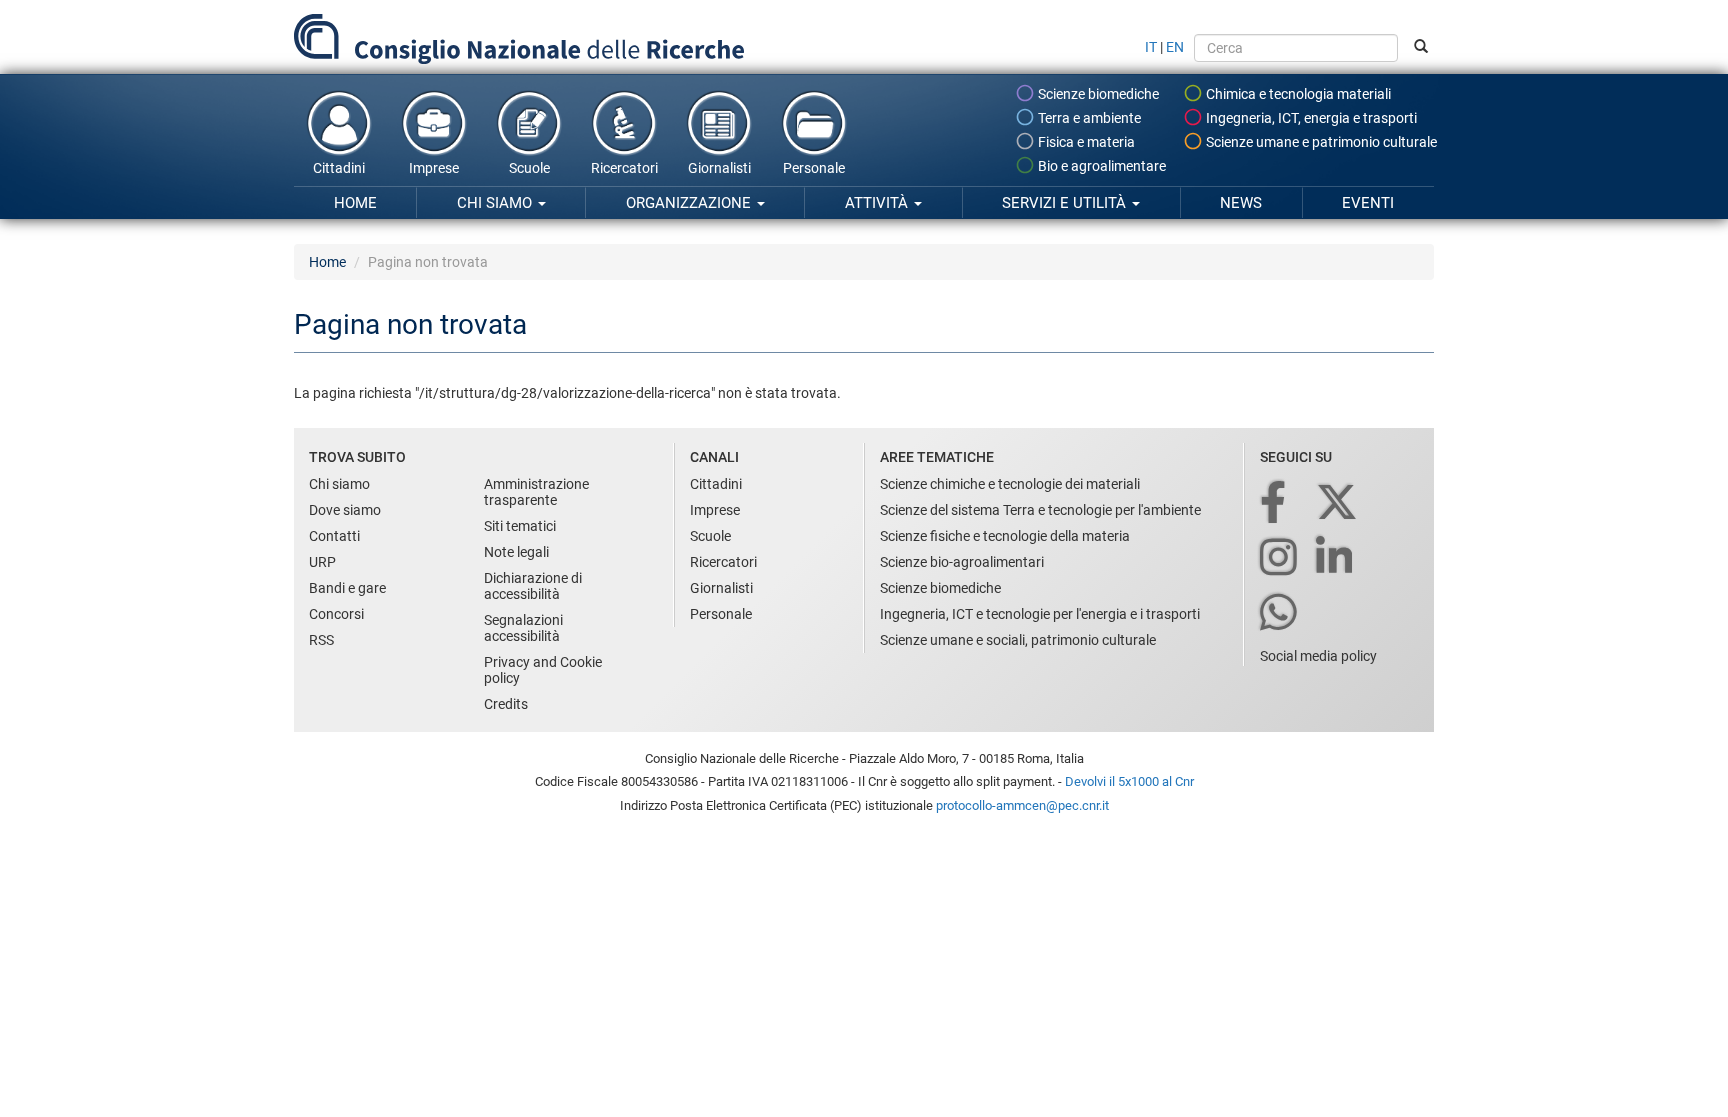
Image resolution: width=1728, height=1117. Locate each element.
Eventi (1368, 203)
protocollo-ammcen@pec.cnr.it (1022, 805)
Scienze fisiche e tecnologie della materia (1005, 536)
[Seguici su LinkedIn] (1336, 558)
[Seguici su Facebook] (1274, 503)
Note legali (516, 552)
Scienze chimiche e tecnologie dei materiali (1010, 484)
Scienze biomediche (1097, 94)
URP (322, 562)
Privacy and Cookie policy (543, 670)
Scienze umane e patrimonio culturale (1320, 142)
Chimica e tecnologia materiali (1297, 94)
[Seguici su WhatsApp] (1280, 613)
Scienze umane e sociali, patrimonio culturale (1018, 640)
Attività (878, 203)
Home (355, 203)
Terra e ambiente (1088, 118)
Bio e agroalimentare (1100, 166)
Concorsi (336, 614)
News (1241, 203)
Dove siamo (345, 510)
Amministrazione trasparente (536, 492)
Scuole (529, 168)
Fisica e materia (1085, 142)
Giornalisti (719, 168)
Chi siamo (496, 203)
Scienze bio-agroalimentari (962, 562)
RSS (321, 640)
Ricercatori (624, 168)
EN (1175, 47)
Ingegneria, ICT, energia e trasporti (1310, 118)
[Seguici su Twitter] (1338, 503)
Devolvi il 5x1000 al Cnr (1129, 781)
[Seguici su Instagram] (1280, 558)
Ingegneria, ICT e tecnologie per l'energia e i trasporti (1040, 614)
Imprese (434, 168)
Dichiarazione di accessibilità (533, 586)
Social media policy (1318, 656)
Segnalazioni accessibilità (523, 628)
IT (1151, 47)
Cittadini (339, 168)
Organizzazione (690, 203)
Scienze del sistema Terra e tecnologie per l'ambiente (1040, 510)
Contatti (334, 536)
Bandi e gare (347, 588)
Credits (506, 704)
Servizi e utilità (1066, 203)
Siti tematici (520, 526)
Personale (814, 168)
